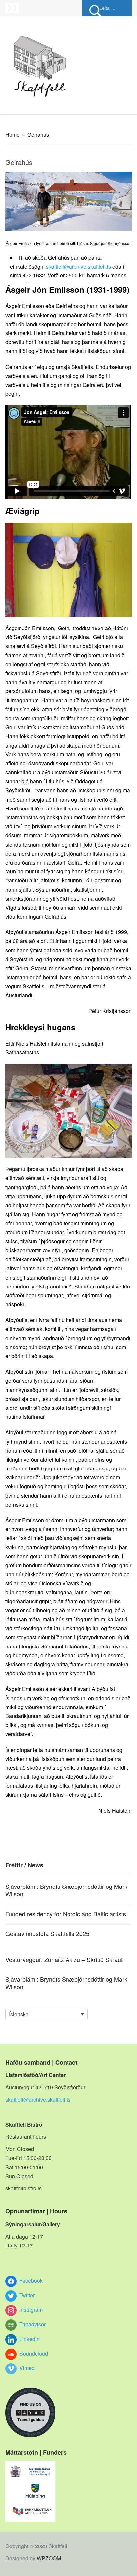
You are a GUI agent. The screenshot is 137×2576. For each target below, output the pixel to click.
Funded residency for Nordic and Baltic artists (66, 1914)
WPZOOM (49, 2558)
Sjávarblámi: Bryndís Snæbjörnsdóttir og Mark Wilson (66, 1890)
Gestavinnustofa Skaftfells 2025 (47, 1933)
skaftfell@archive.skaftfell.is (79, 266)
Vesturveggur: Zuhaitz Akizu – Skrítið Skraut (64, 1959)
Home (12, 134)
